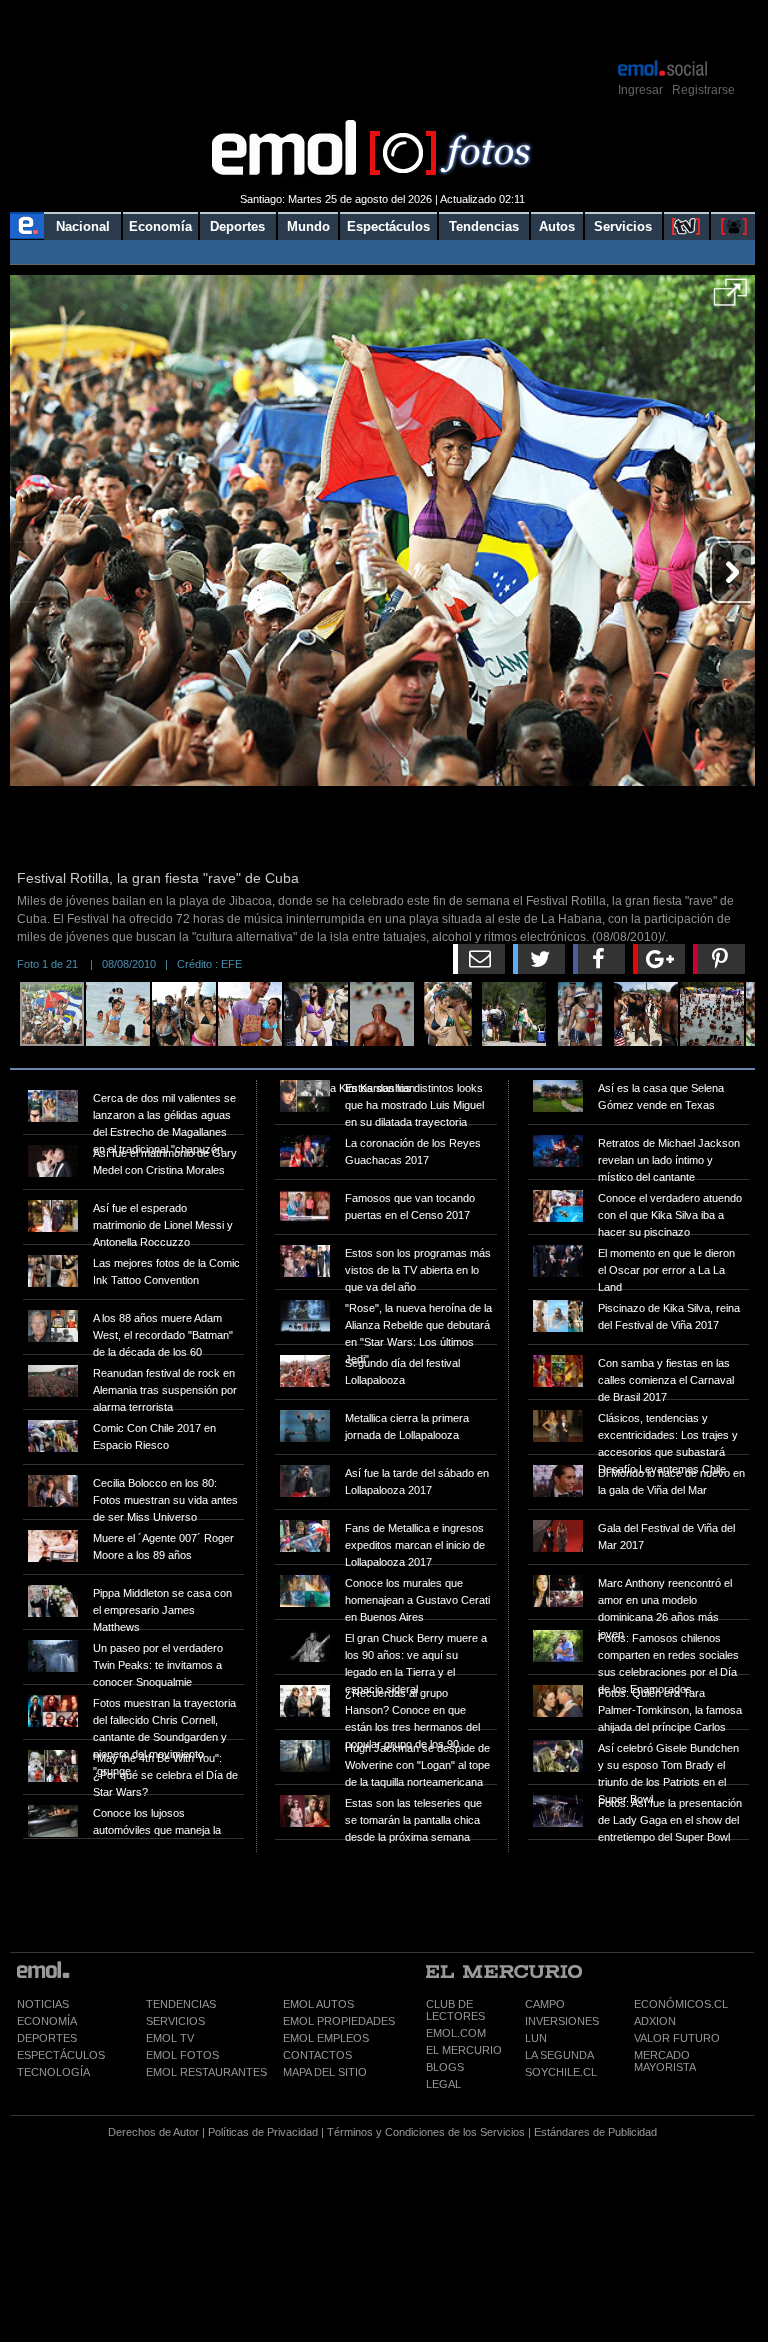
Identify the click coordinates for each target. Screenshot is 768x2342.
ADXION (655, 2021)
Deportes (237, 226)
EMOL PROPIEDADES (339, 2021)
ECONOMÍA (47, 2021)
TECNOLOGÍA (53, 2072)
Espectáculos (388, 226)
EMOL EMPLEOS (326, 2038)
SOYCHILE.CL (561, 2072)
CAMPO (545, 2004)
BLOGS (445, 2067)
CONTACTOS (317, 2055)
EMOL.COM (456, 2033)
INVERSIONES (562, 2021)
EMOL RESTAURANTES (206, 2072)
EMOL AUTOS (318, 2004)
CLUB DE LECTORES (455, 2010)
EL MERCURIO (464, 2050)
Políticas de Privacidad (263, 2132)
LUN (536, 2038)
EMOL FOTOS (182, 2055)
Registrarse (703, 90)
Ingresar (640, 90)
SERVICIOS (175, 2021)
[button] (730, 299)
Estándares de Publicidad (595, 2132)
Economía (160, 226)
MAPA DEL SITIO (325, 2072)
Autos (557, 226)
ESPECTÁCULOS (61, 2055)
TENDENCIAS (181, 2004)
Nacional (83, 226)
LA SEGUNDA (559, 2055)
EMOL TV (170, 2038)
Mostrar (382, 28)
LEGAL (443, 2084)
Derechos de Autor (153, 2132)
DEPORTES (47, 2038)
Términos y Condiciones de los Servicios (426, 2132)
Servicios (623, 226)
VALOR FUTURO (677, 2038)
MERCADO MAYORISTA (665, 2061)
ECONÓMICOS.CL (681, 2004)
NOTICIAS (43, 2004)
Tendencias (484, 226)
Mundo (308, 226)
